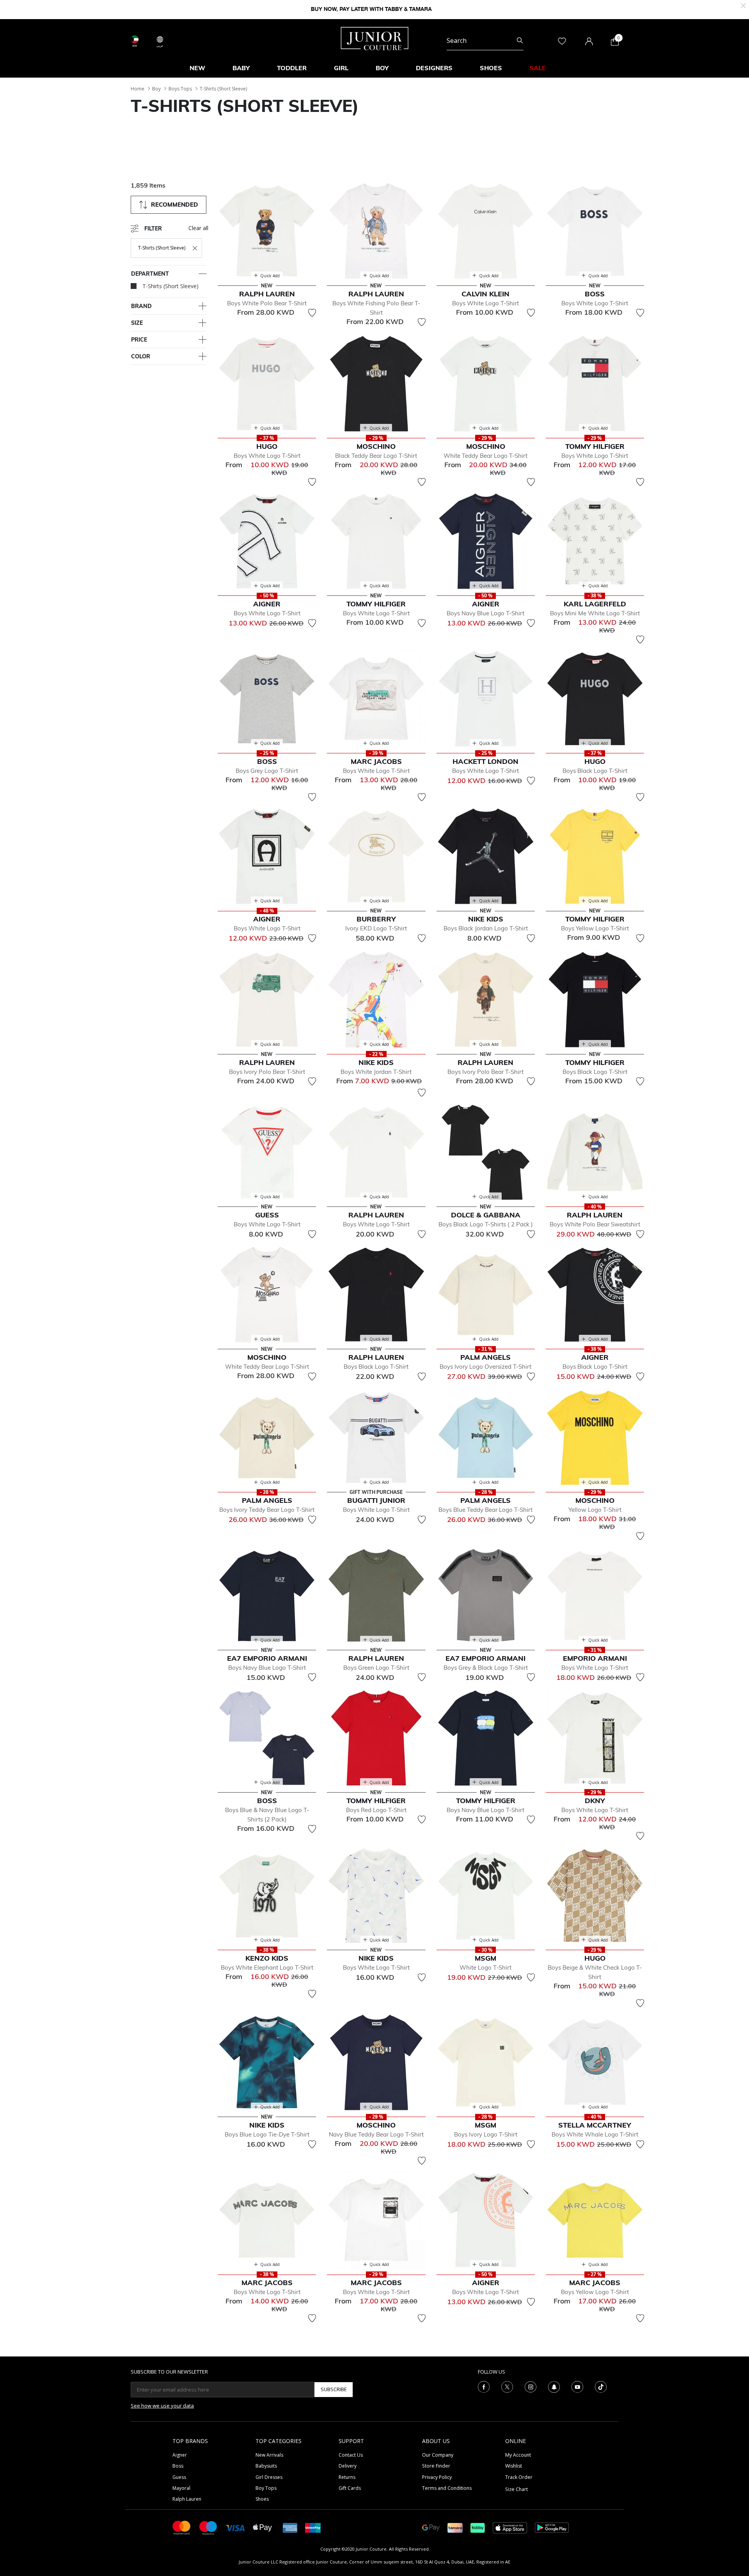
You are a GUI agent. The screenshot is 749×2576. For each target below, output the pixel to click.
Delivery (348, 2466)
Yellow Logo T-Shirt (595, 1510)
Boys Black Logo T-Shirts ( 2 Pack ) (486, 1224)
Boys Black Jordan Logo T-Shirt (486, 928)
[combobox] (485, 41)
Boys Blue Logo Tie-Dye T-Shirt (267, 2134)
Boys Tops (180, 89)
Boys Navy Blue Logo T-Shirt (485, 613)
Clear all (198, 228)
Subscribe (334, 2389)
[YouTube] (577, 2386)
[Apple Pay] (263, 2527)
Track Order (519, 2477)
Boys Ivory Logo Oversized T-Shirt (485, 1367)
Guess (179, 2477)
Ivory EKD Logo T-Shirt (376, 928)
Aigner (180, 2455)
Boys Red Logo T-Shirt (376, 1810)
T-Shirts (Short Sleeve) (223, 89)
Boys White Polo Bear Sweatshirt (595, 1224)
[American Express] (290, 2527)
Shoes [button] (491, 68)
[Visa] (235, 2527)
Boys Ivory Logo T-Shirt (486, 2134)
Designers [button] (434, 68)
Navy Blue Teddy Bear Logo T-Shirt (376, 2134)
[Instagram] (531, 2386)
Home (138, 89)
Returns (347, 2477)
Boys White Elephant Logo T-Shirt (267, 1967)
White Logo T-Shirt (485, 1967)
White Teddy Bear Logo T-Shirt (485, 456)
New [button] (197, 68)
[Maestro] (208, 2527)
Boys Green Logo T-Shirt (376, 1668)
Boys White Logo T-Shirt (485, 303)
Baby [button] (241, 68)
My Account (518, 2455)
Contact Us (351, 2455)
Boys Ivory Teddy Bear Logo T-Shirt (267, 1510)
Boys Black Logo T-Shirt (595, 771)
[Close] (743, 5)
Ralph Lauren (187, 2499)
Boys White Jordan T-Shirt (376, 1072)
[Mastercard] (182, 2527)
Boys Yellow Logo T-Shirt (595, 928)
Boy (156, 89)
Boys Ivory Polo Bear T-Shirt (267, 1072)
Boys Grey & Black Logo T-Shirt (486, 1668)
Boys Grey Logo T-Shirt (267, 771)
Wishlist (514, 2466)
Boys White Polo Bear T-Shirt (267, 303)
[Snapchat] (554, 2386)
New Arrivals (269, 2455)
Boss (178, 2466)
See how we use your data (162, 2406)
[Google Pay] (431, 2527)
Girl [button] (341, 68)
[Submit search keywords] (520, 41)
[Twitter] (507, 2386)
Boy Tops (266, 2488)
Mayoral (181, 2488)
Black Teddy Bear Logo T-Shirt (376, 456)
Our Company (438, 2455)
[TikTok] (601, 2386)
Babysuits (266, 2466)
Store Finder (436, 2466)
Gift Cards (350, 2488)
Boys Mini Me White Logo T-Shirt (595, 613)
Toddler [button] (292, 68)
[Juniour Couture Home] (375, 38)
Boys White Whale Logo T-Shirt (595, 2134)
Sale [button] (538, 68)
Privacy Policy (437, 2477)
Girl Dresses (269, 2477)
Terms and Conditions (447, 2488)
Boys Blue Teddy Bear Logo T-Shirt (485, 1510)
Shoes (262, 2499)
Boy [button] (382, 68)
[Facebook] (484, 2386)
